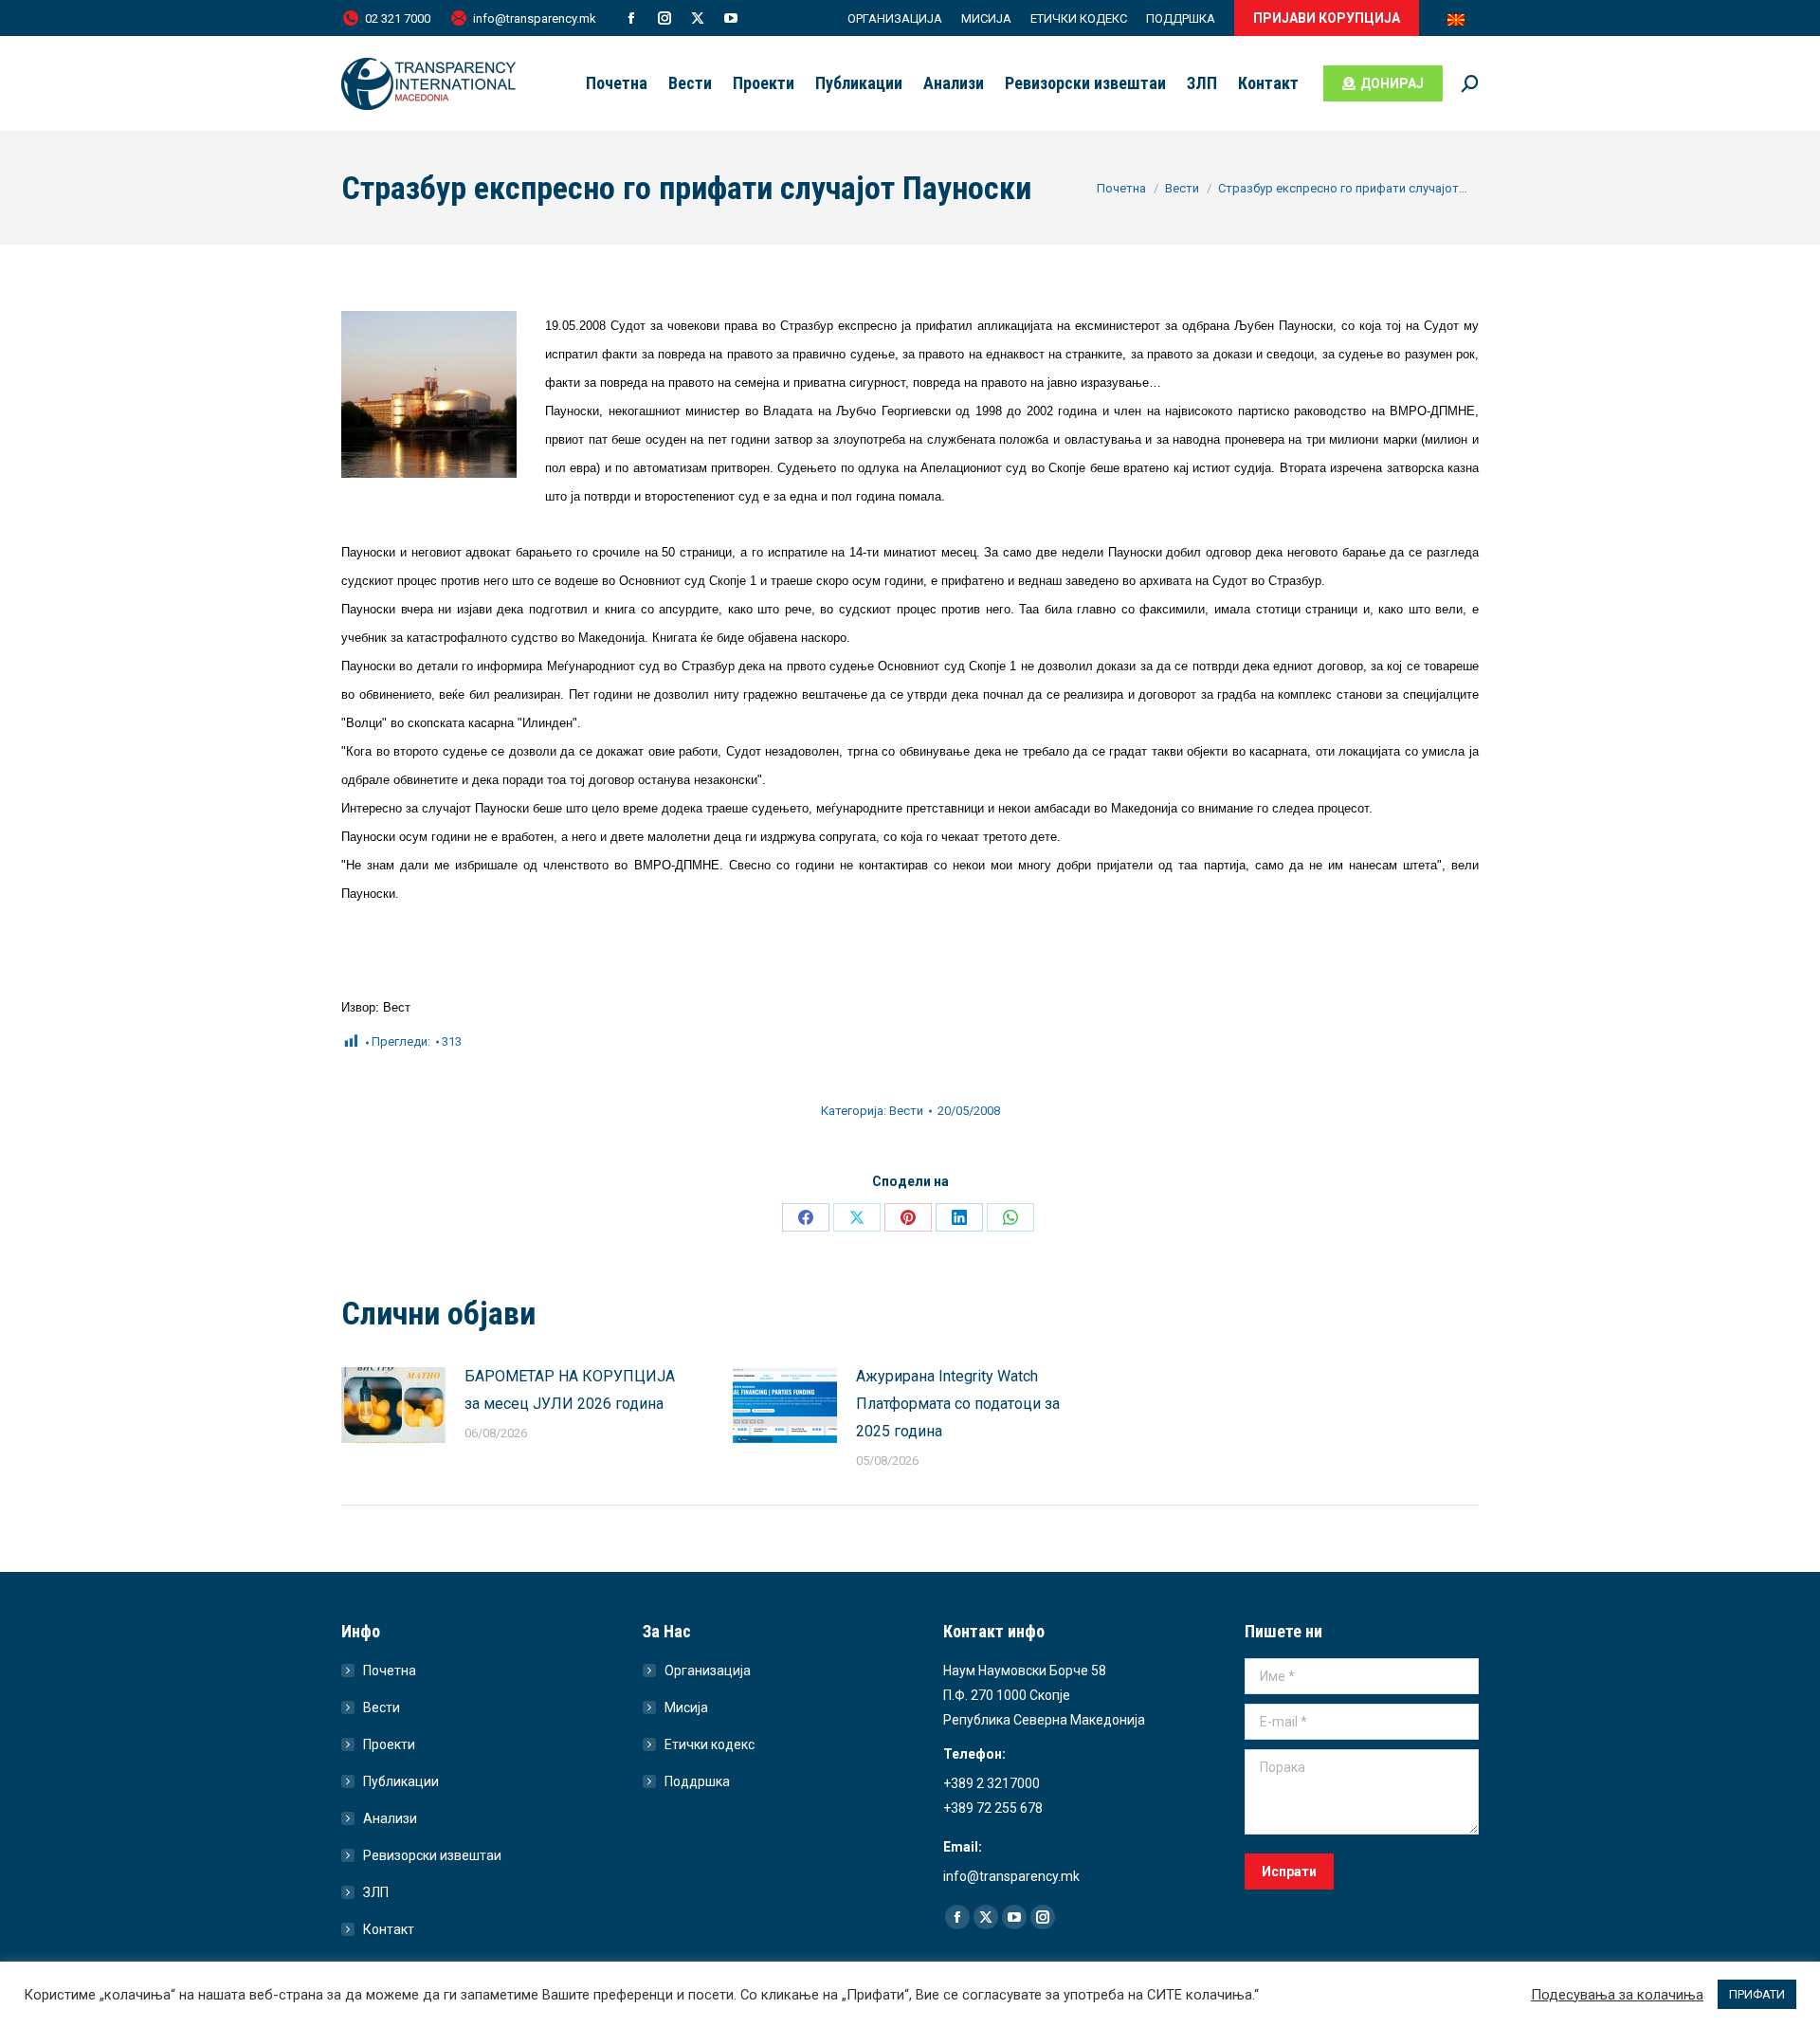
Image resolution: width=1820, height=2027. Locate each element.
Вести (906, 1111)
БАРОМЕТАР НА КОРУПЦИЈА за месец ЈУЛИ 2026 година (570, 1390)
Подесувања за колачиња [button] (1617, 1995)
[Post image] (393, 1405)
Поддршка (697, 1781)
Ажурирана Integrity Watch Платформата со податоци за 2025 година (958, 1404)
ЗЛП (376, 1892)
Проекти (389, 1744)
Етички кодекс (710, 1744)
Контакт (389, 1929)
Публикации (401, 1781)
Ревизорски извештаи (432, 1855)
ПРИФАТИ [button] (1757, 1994)
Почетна (390, 1671)
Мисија (686, 1707)
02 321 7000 (398, 18)
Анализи (390, 1818)
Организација (708, 1671)
